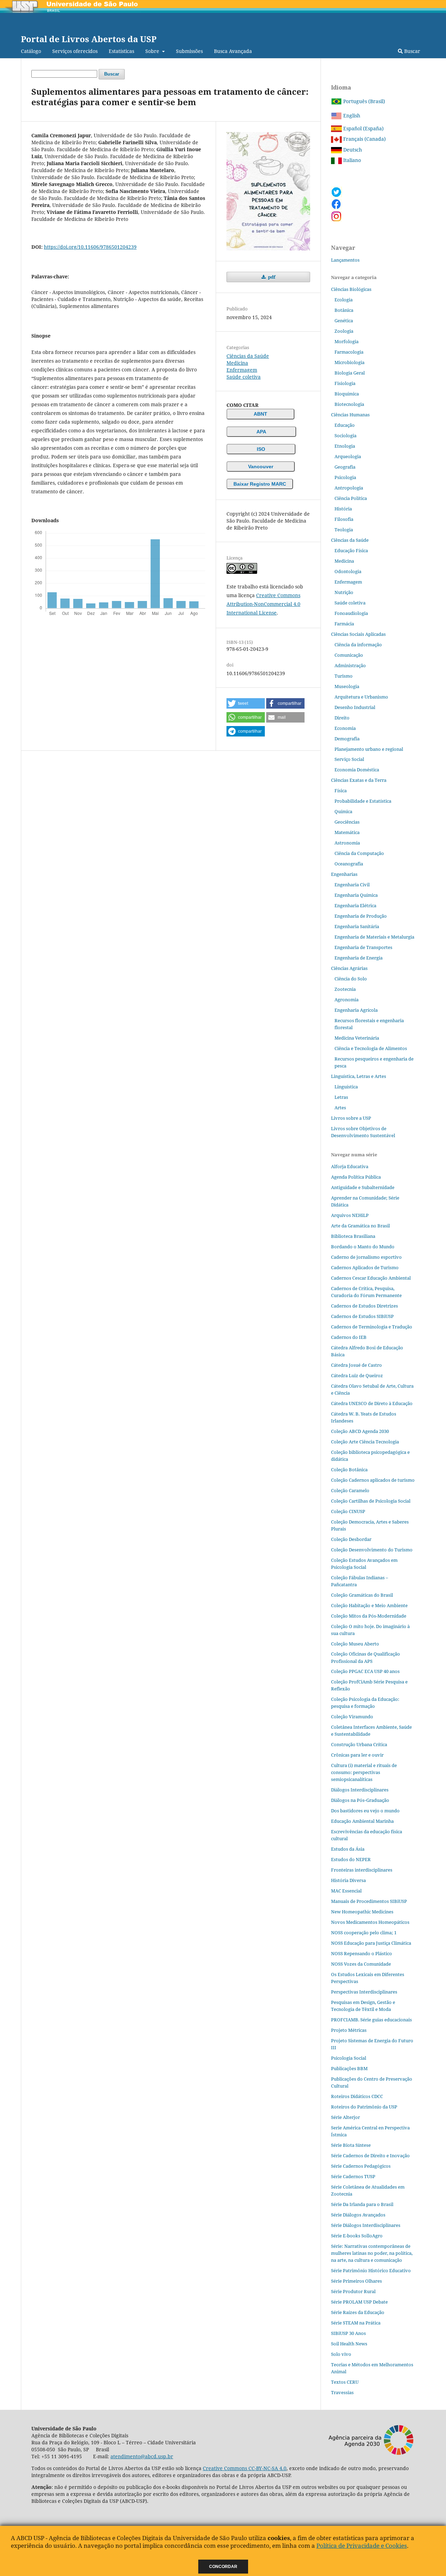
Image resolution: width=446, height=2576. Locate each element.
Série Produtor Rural (353, 2291)
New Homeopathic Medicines (362, 1912)
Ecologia (344, 300)
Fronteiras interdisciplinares (362, 1870)
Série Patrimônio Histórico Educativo (371, 2270)
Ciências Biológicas (351, 289)
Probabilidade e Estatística (363, 801)
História (343, 509)
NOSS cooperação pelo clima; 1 (364, 1933)
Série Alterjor (345, 2117)
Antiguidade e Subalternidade (363, 1187)
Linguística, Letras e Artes (359, 1076)
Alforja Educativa (350, 1166)
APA (261, 432)
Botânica (344, 310)
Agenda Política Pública (356, 1177)
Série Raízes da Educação (358, 2312)
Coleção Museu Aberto (355, 1644)
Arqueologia (348, 456)
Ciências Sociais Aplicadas (358, 634)
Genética (344, 321)
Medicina (237, 363)
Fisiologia (345, 383)
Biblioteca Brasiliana (353, 1236)
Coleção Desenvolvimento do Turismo (372, 1550)
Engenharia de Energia (359, 958)
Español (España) (363, 128)
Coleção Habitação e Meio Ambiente (369, 1605)
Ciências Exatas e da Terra (359, 780)
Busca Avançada (233, 51)
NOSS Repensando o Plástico (362, 1953)
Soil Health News (349, 2344)
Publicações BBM (349, 2068)
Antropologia (349, 488)
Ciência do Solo (351, 979)
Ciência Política (351, 498)
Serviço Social (349, 759)
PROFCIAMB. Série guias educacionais (371, 2020)
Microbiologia (349, 362)
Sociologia (345, 435)
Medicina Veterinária (357, 1038)
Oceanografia (349, 864)
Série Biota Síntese (351, 2145)
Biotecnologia (349, 404)
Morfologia (347, 341)
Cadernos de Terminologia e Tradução (372, 1327)
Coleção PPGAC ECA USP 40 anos (365, 1671)
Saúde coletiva (244, 377)
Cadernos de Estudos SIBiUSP (362, 1316)
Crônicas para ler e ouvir (357, 1755)
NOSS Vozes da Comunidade (361, 1964)
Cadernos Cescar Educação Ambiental (371, 1278)
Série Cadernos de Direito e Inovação (370, 2155)
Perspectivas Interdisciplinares (364, 1992)
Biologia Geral (350, 373)
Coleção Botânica (349, 1470)
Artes (340, 1108)
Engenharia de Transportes (363, 947)
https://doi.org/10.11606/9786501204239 (90, 247)
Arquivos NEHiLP (350, 1215)
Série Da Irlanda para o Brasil (362, 2204)
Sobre (153, 51)
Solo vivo (341, 2354)
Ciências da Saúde (248, 356)
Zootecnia (345, 989)
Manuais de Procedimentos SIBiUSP (369, 1901)
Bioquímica (347, 394)
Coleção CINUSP (348, 1511)
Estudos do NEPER (351, 1859)
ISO (261, 449)
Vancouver (261, 466)
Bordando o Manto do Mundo (363, 1247)
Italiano (351, 160)
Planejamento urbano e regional (369, 749)
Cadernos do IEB (349, 1337)
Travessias (342, 2392)
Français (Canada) (364, 139)
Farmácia (344, 624)
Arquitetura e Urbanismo (361, 697)
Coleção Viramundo (352, 1717)
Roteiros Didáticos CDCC (357, 2096)
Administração (350, 665)
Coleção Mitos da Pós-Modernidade (369, 1616)
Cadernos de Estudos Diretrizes (364, 1306)
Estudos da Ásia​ (348, 1849)
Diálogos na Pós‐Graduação (360, 1800)
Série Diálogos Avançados (358, 2215)
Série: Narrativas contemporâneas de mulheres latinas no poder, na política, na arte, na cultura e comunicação (372, 2253)
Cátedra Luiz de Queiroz (357, 1375)
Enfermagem (242, 370)
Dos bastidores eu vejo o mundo (365, 1811)
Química (343, 811)
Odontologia (348, 571)
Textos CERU (345, 2382)
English (351, 115)
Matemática (347, 832)
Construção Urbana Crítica (359, 1744)
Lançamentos (345, 260)
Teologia (344, 530)
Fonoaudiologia (351, 613)
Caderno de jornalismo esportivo (366, 1257)
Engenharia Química (356, 895)
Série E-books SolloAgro (357, 2236)
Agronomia (347, 1000)
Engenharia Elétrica (355, 905)
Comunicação (349, 655)
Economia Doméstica (357, 770)
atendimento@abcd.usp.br (142, 2456)
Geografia (345, 467)
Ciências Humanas (350, 415)
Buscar (412, 51)
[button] (246, 703)
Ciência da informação (358, 645)
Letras (341, 1097)
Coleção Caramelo (350, 1490)
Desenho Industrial (355, 707)
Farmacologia (349, 352)
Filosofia (344, 519)
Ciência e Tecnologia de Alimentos (371, 1048)
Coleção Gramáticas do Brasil (362, 1595)
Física (341, 790)
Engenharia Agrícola (356, 1010)
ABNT (260, 414)
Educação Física (351, 550)
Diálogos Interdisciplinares (360, 1790)
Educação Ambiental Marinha (362, 1821)
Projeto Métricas (349, 2030)
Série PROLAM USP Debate (359, 2302)
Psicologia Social (349, 2058)
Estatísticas (121, 51)
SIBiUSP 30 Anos (348, 2333)
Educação (345, 425)
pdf (271, 277)
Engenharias (344, 874)
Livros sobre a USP (351, 1118)
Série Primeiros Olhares (356, 2281)
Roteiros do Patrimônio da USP (364, 2107)
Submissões (189, 51)
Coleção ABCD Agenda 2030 (360, 1431)
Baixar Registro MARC (260, 484)
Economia (345, 728)
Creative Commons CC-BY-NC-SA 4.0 (245, 2468)
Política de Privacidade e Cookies (362, 2546)
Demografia (347, 739)
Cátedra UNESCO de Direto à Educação (372, 1403)
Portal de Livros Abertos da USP (89, 39)
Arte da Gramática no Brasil (360, 1226)
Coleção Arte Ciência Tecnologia (365, 1442)
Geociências (347, 822)
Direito (342, 718)
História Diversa (348, 1880)
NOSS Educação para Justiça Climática (371, 1943)
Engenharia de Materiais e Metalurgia (374, 937)
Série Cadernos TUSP (353, 2176)
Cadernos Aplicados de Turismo (365, 1267)
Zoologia (344, 331)
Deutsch (352, 150)
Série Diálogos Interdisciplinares (366, 2225)
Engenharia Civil (352, 885)
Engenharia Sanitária (357, 926)
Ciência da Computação (359, 853)
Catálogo (31, 51)
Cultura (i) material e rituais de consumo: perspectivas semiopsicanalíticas (364, 1772)
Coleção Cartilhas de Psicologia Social (371, 1501)
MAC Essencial (346, 1891)
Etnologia (345, 446)
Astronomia (347, 843)
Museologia (347, 686)
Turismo (344, 676)
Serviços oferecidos (75, 51)
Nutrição (344, 592)
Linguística (346, 1087)
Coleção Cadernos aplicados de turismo (373, 1480)
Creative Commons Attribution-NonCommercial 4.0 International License (263, 604)
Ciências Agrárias (349, 968)
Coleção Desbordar (351, 1539)
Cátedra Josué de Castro (356, 1365)
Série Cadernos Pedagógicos (361, 2166)
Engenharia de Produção (361, 916)
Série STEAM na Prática (356, 2323)
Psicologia (345, 477)
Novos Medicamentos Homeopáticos (370, 1922)
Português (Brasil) (363, 101)
